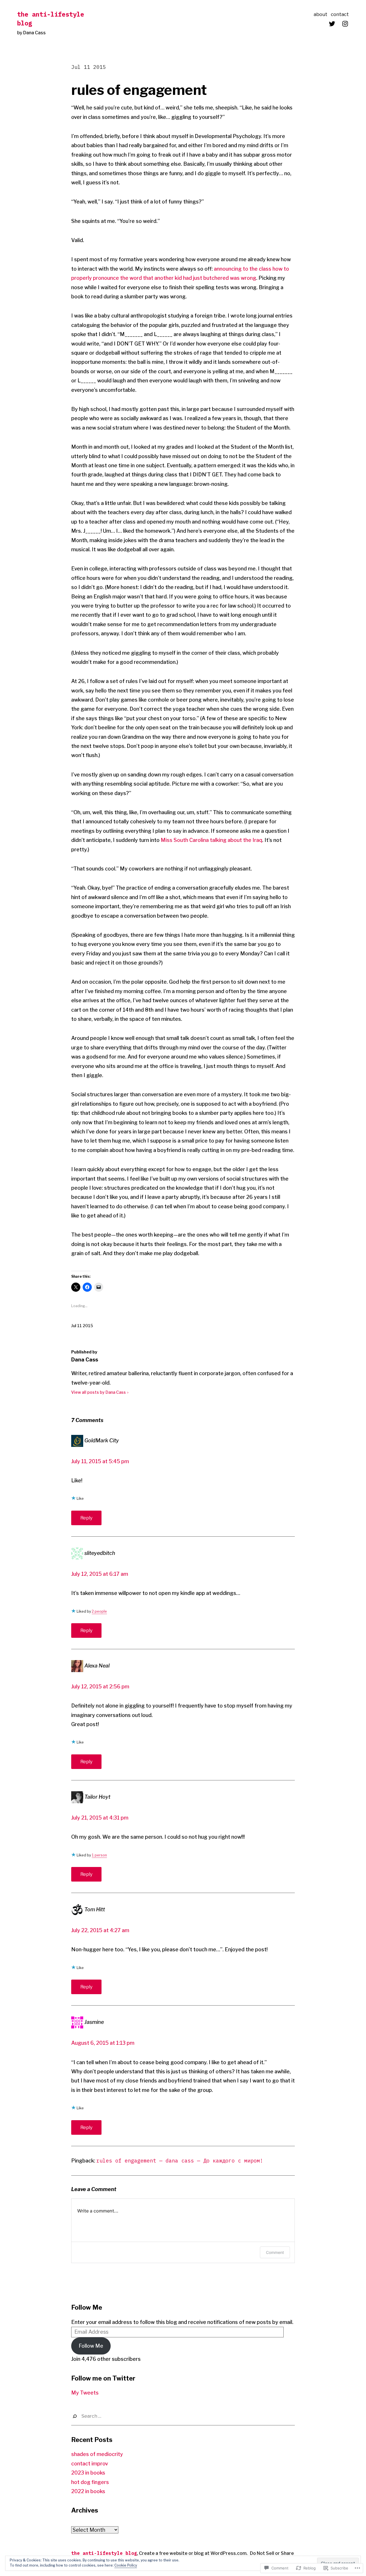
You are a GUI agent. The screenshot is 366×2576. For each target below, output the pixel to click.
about (321, 14)
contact (340, 14)
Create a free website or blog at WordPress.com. (193, 2553)
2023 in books (88, 2473)
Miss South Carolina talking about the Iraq (211, 840)
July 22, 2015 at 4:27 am (100, 1930)
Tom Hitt (95, 1909)
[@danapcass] (345, 24)
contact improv (90, 2464)
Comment (275, 2252)
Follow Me (87, 2307)
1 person (99, 1855)
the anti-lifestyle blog (104, 2553)
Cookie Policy (126, 2565)
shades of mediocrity (97, 2454)
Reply (86, 1518)
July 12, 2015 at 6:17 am (100, 1574)
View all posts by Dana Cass (99, 1392)
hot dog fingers (90, 2482)
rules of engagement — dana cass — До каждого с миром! (180, 2161)
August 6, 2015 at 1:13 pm (103, 2043)
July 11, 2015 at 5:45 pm (100, 1461)
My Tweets (85, 2393)
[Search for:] (183, 2416)
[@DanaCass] (332, 24)
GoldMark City (102, 1440)
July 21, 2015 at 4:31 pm (100, 1818)
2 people (99, 1611)
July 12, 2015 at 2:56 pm (100, 1687)
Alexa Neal (97, 1666)
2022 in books (88, 2491)
